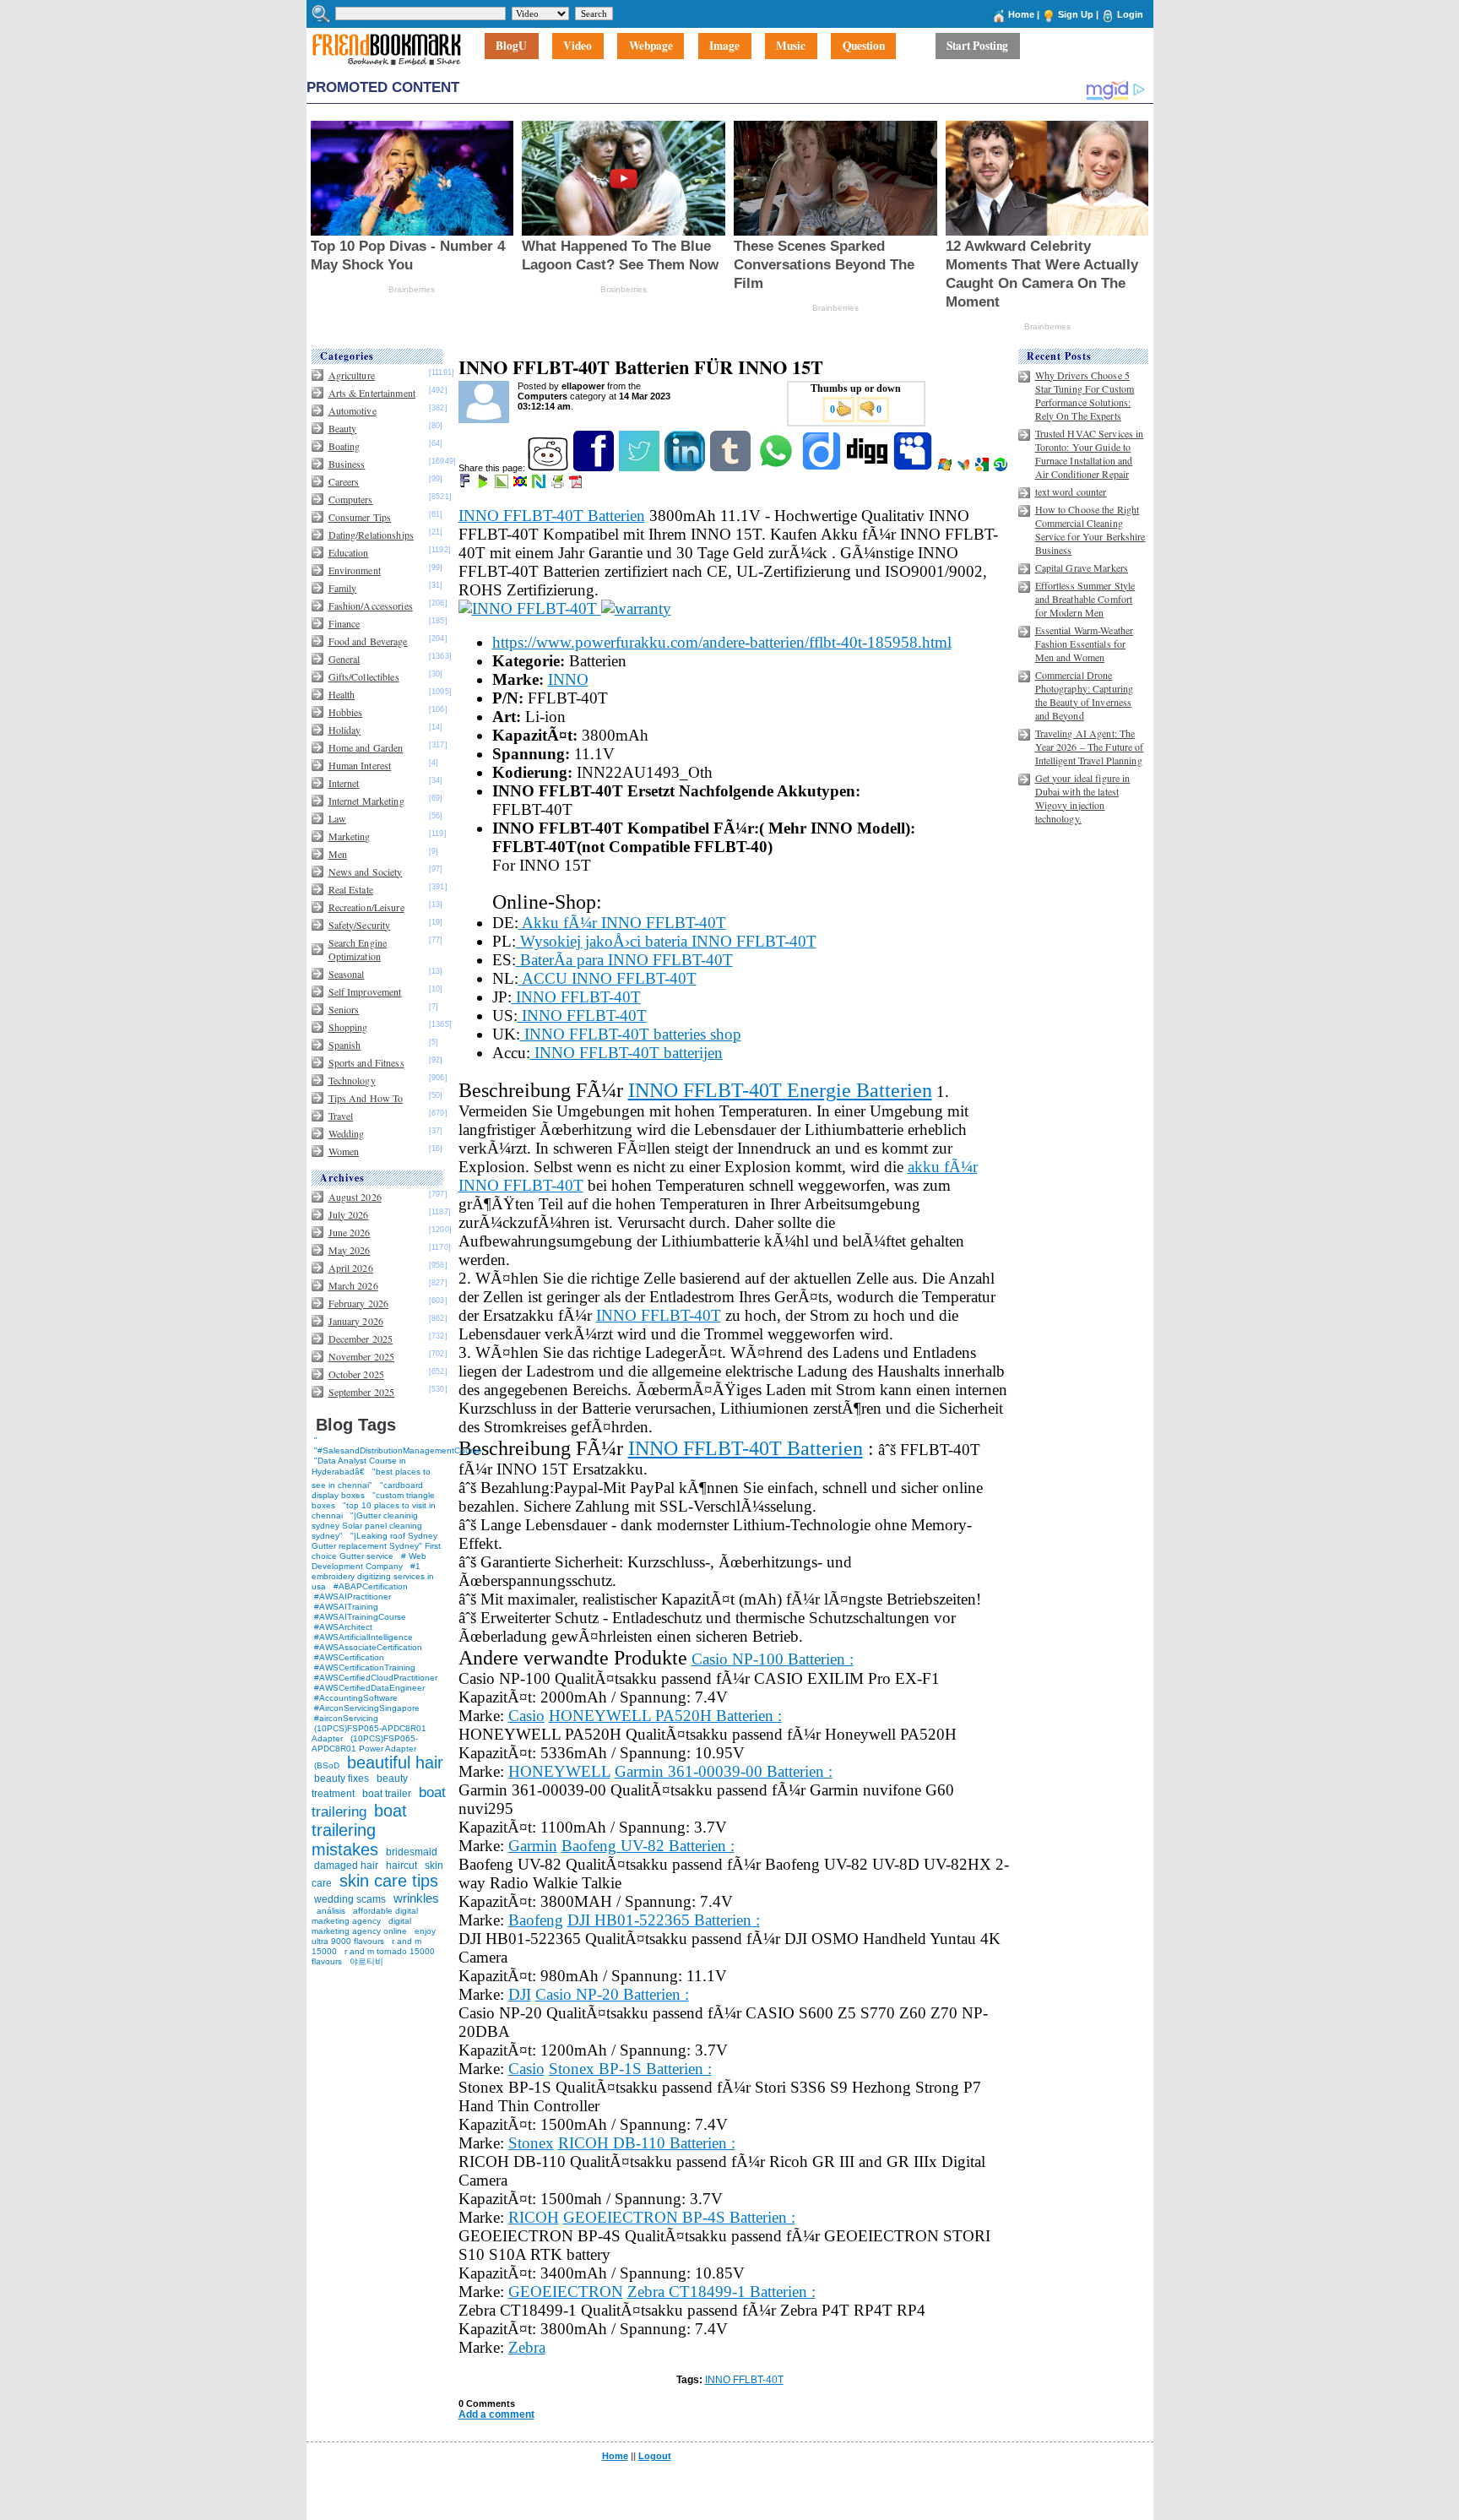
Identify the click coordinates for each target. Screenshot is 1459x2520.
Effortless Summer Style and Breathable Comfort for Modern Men (1085, 599)
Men (338, 854)
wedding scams (350, 1899)
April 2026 (351, 1268)
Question (864, 46)
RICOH (534, 2217)
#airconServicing (346, 1718)
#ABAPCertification (371, 1586)
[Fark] (466, 485)
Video (578, 46)
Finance (344, 623)
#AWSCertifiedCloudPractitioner (376, 1678)
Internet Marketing (366, 801)
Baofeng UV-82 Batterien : (648, 1846)
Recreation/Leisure (366, 907)
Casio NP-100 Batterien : (773, 1659)
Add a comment (496, 2414)
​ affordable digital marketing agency (365, 1916)
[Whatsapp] (777, 468)
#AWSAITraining (346, 1607)
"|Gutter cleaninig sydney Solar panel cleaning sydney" (367, 1526)
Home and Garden (366, 747)
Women (344, 1151)
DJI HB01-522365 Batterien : (664, 1920)
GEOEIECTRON (566, 2292)
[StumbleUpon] (1002, 468)
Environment (355, 570)
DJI (520, 1994)
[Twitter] (640, 468)
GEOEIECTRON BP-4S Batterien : (679, 2217)
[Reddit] (549, 468)
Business (347, 464)
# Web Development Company (369, 1561)
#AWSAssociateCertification (368, 1647)
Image (724, 46)
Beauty (343, 428)
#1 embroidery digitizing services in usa (373, 1576)
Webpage (651, 46)
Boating (344, 446)
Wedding (347, 1133)
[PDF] (577, 485)
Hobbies (346, 712)
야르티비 (366, 1961)
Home (1021, 14)
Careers (344, 481)
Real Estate (351, 889)
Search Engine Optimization (358, 949)
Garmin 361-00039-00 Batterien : (724, 1771)
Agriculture (352, 375)
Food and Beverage (368, 641)
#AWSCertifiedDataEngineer (369, 1688)
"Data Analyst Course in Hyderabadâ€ (359, 1466)
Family (343, 588)
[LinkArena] (503, 485)
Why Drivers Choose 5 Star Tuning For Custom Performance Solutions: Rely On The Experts (1085, 395)
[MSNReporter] (965, 468)
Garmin (533, 1846)
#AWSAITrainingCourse (360, 1617)
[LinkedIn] (686, 468)
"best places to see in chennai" (371, 1478)
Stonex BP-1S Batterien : (630, 2069)
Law (337, 818)
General (344, 659)
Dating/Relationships (371, 535)
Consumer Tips (360, 517)
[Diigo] (823, 468)
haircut (401, 1866)
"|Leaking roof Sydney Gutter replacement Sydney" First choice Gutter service (376, 1546)
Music (791, 46)
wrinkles (416, 1898)
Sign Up (1076, 14)
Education (349, 552)
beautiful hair (395, 1762)
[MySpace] (914, 468)
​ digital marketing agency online (361, 1926)
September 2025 (362, 1392)
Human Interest (360, 765)
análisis (330, 1911)
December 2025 (361, 1339)
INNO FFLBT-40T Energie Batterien (780, 1090)
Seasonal (347, 974)
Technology (352, 1080)
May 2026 (350, 1250)
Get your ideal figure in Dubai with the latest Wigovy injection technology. (1083, 798)
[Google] (983, 468)
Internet (344, 783)
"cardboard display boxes (367, 1490)
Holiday (345, 730)
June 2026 (350, 1232)
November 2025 (362, 1356)
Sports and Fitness (366, 1062)
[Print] (559, 485)
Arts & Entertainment (372, 393)
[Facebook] (595, 468)
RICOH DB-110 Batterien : (647, 2143)
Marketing (350, 836)
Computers (351, 499)
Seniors (344, 1009)
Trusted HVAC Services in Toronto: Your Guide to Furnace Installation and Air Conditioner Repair (1090, 453)
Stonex (531, 2143)
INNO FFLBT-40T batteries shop (631, 1034)
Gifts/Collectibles (364, 676)
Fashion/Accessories (371, 606)
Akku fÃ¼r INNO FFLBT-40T (622, 923)
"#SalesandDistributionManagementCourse (398, 1450)
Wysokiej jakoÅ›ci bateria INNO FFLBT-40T (666, 941)
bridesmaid (412, 1852)
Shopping (348, 1027)
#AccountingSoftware (356, 1698)
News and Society (366, 872)
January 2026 (356, 1321)
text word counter (1071, 492)
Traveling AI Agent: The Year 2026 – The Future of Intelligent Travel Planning (1090, 747)
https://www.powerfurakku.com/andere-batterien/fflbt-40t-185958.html (722, 642)
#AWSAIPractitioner (353, 1597)
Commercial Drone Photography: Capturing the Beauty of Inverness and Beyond (1085, 695)
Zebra (527, 2347)
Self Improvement (365, 991)
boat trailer (387, 1794)
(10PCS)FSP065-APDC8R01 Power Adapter (365, 1743)
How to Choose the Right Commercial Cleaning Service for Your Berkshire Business (1090, 530)
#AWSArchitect (343, 1627)
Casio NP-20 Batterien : (612, 1994)
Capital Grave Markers (1082, 568)
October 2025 (356, 1374)
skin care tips (389, 1881)
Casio (526, 1716)
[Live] (946, 468)
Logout (655, 2456)
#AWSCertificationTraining (365, 1667)
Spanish (345, 1045)
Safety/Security (360, 925)
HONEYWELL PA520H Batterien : (665, 1716)
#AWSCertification (349, 1657)
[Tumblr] (732, 468)
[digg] (868, 468)
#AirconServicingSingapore (367, 1708)
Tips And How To (366, 1098)
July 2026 (349, 1214)
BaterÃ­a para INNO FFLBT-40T (624, 960)
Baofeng (536, 1920)
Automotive (353, 410)
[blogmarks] (484, 485)
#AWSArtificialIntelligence (363, 1637)
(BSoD (327, 1765)
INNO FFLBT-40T (576, 997)
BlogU (511, 46)
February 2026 (359, 1303)
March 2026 (353, 1285)
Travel (341, 1116)
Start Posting (977, 46)
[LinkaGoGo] (521, 485)
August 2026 (355, 1197)
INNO (568, 679)
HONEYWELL (559, 1771)
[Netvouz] (540, 485)
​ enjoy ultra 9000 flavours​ (374, 1936)
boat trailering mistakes (359, 1830)
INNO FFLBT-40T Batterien (552, 516)
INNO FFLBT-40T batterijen (626, 1053)
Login (1130, 14)
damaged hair (346, 1866)
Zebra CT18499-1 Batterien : (721, 2292)
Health (342, 694)
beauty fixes (342, 1779)
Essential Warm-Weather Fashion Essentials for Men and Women (1085, 644)
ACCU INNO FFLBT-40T (607, 978)
